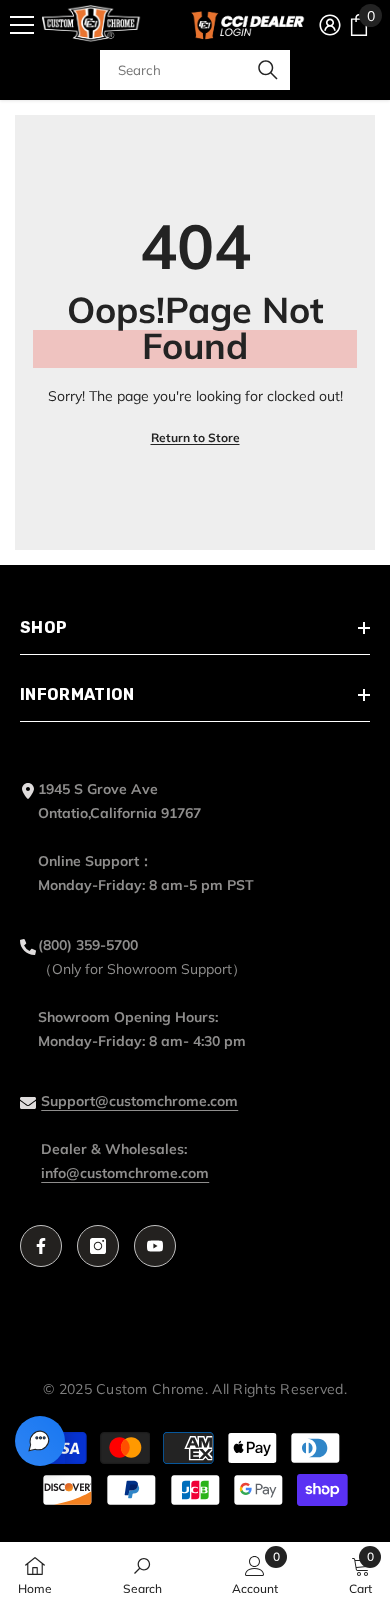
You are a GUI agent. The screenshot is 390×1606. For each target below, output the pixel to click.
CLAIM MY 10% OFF (195, 908)
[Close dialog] (361, 662)
